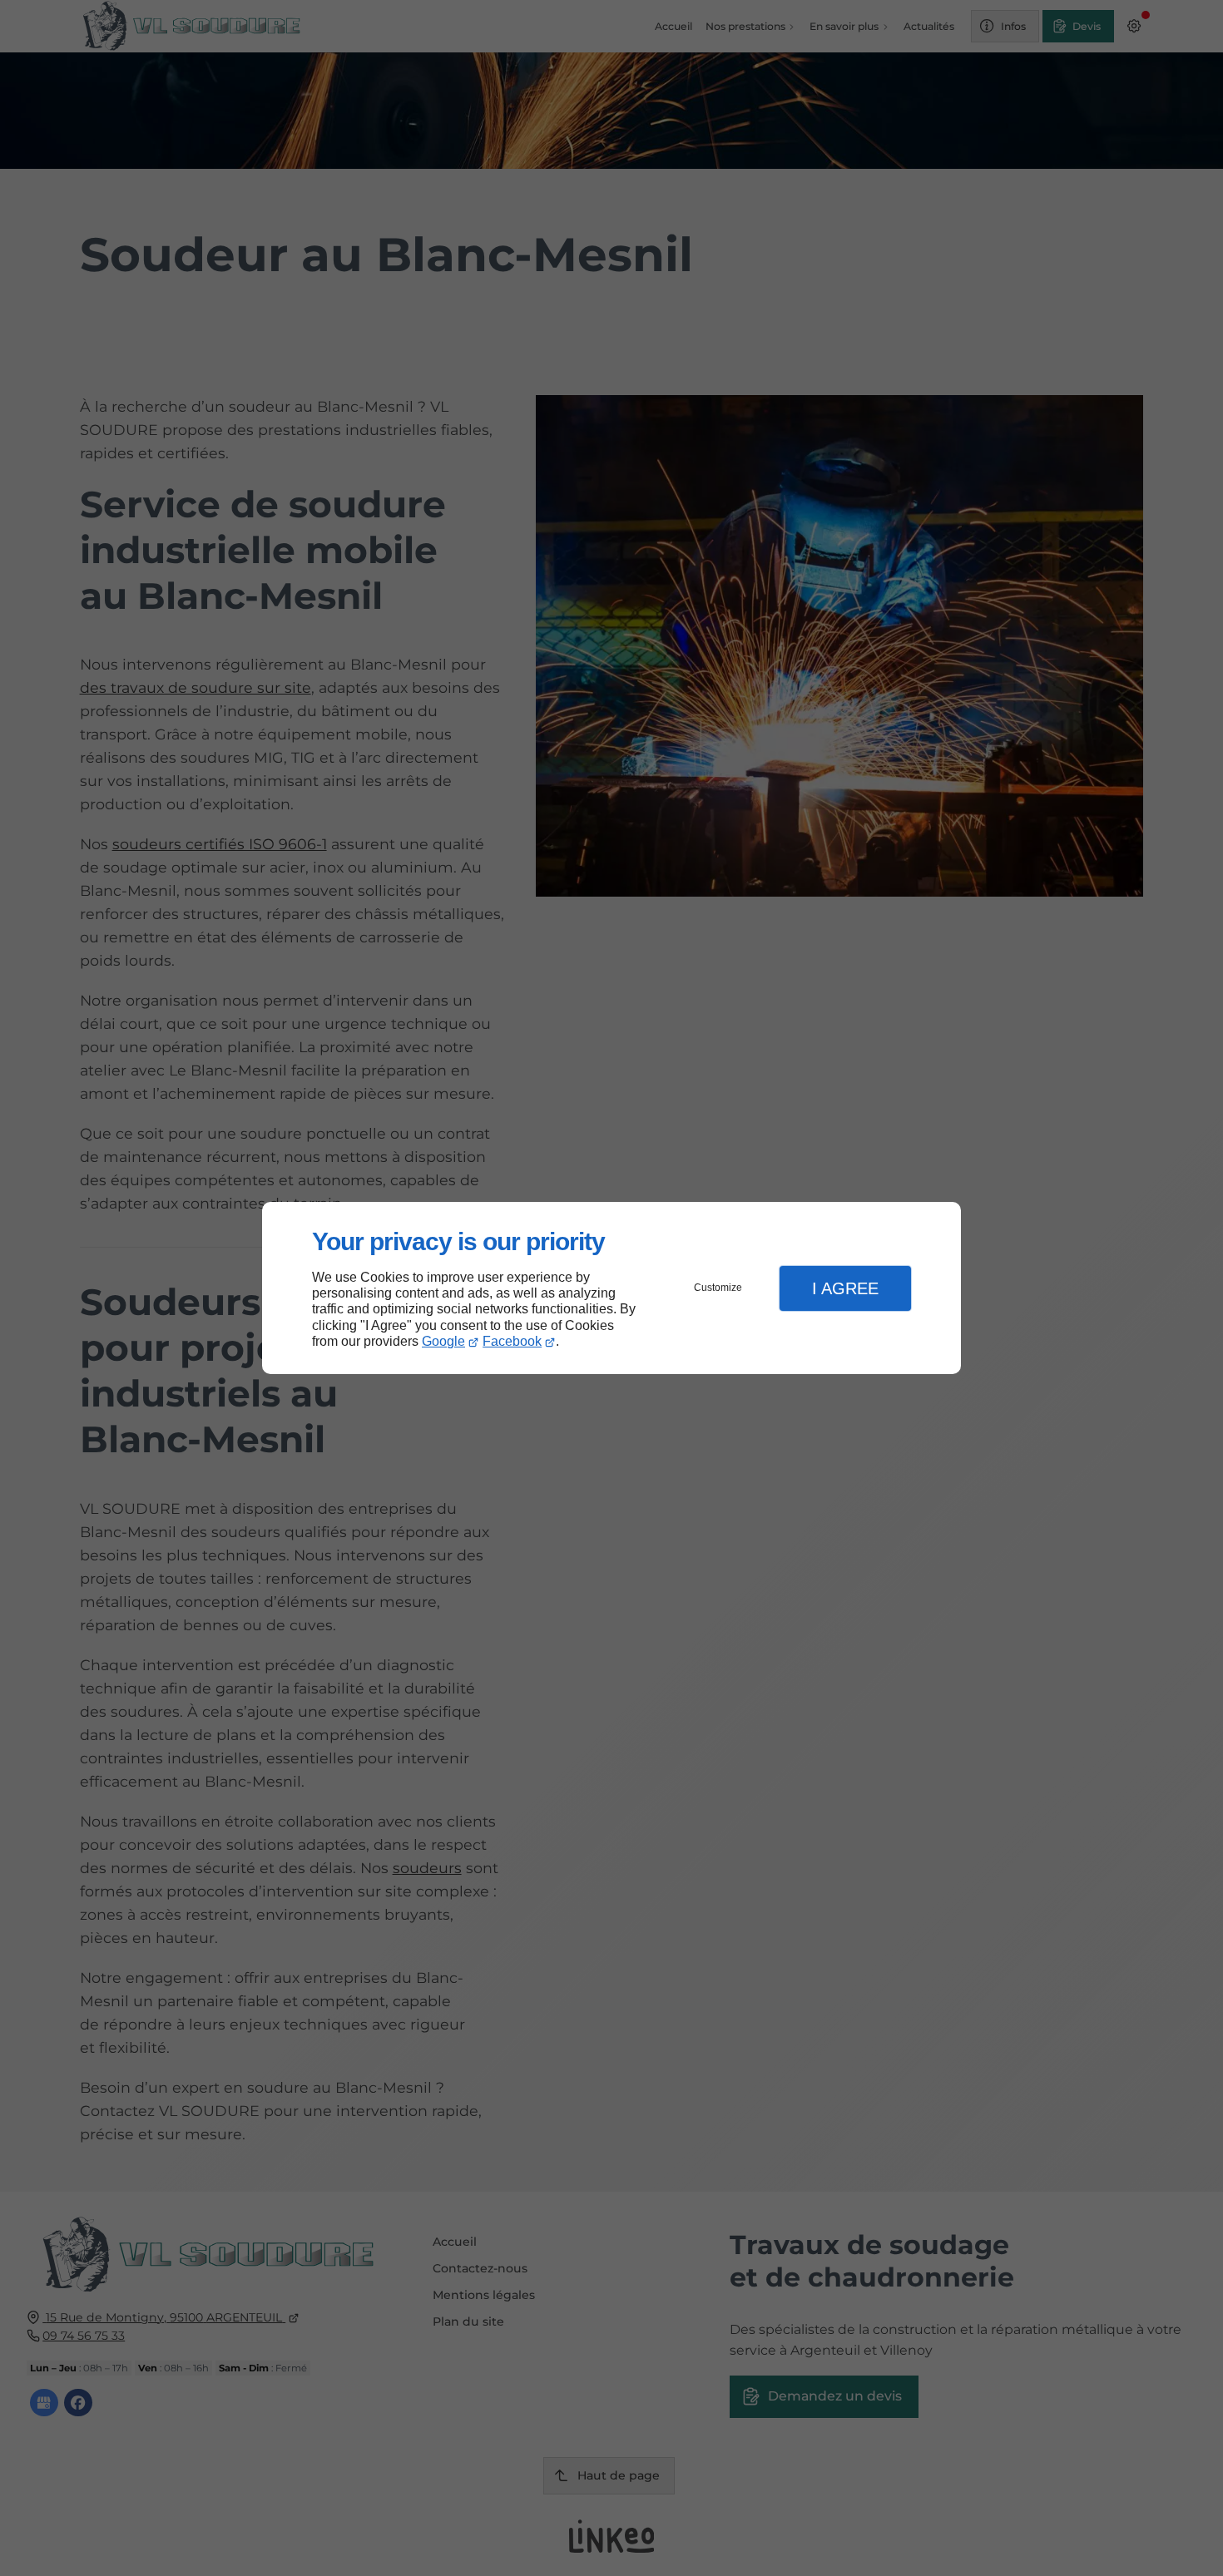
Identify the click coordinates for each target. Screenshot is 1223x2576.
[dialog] (611, 1288)
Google (443, 1341)
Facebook (512, 1341)
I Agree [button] (845, 1288)
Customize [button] (718, 1288)
